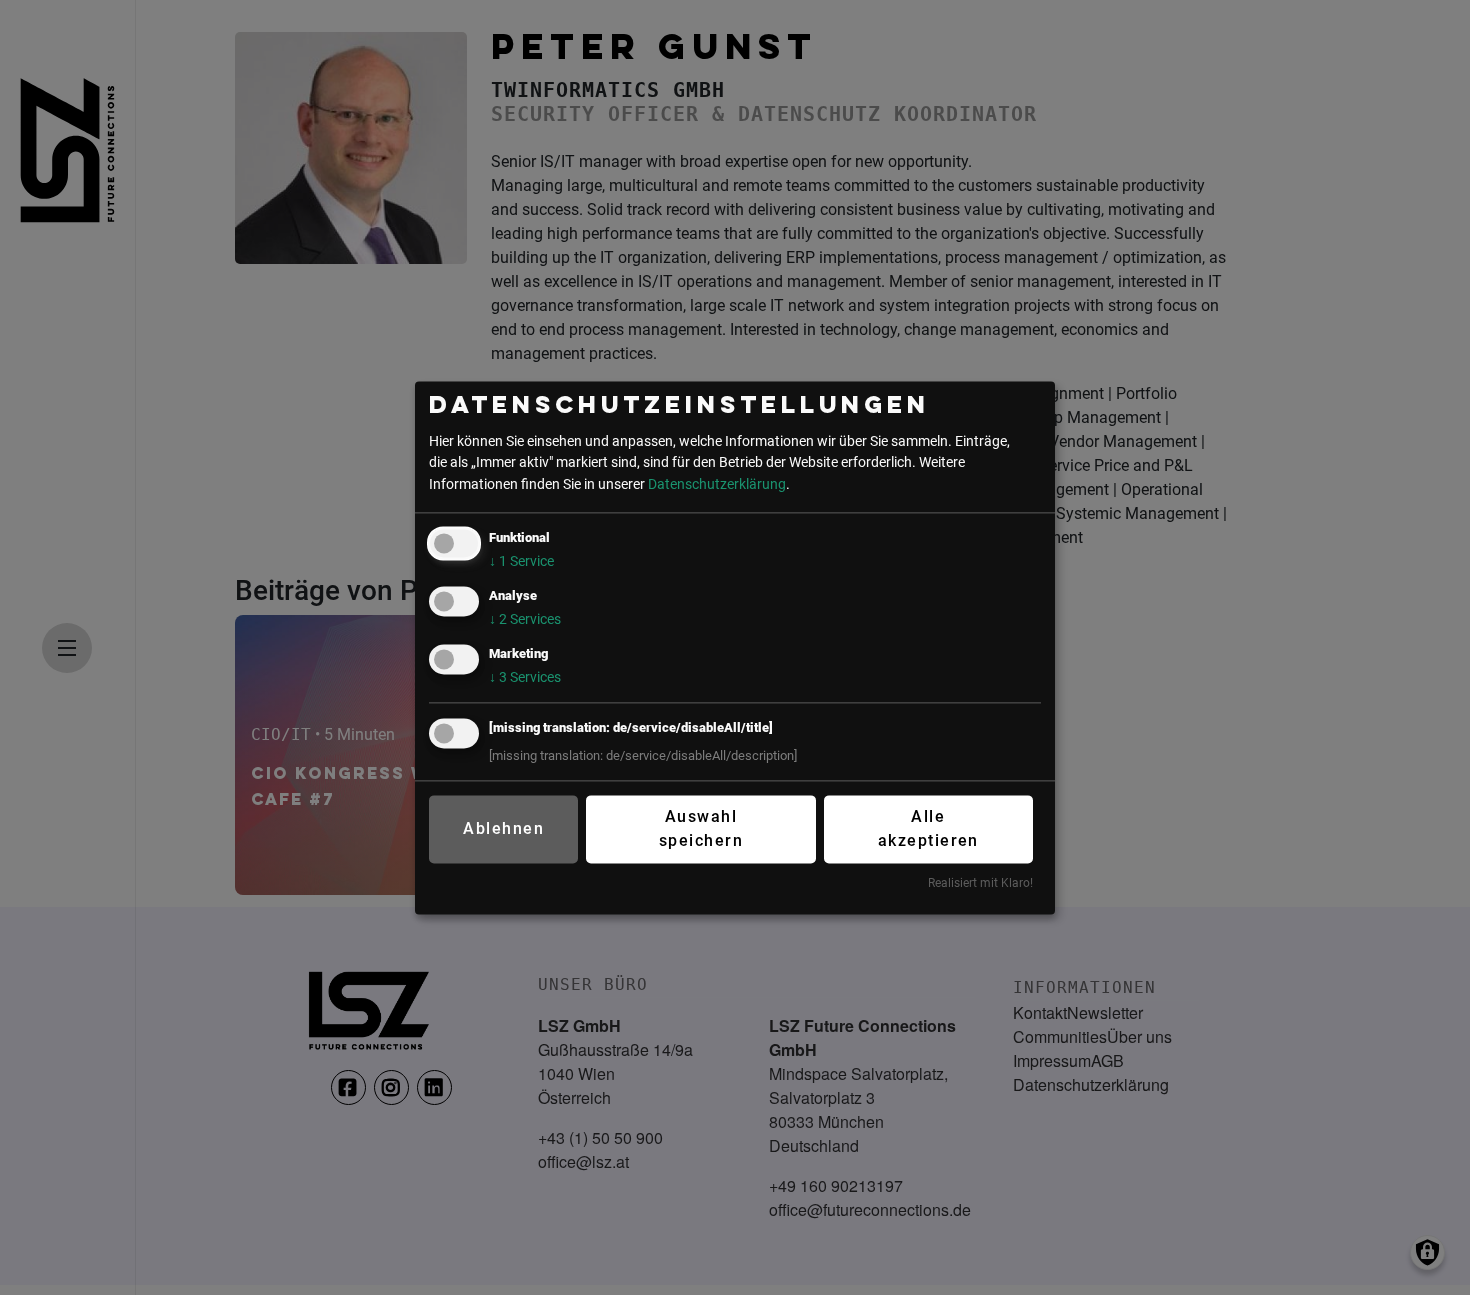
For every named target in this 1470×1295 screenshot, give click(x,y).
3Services (525, 677)
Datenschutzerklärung (717, 484)
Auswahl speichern (701, 829)
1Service (521, 561)
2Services (525, 619)
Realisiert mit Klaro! (980, 884)
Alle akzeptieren (928, 829)
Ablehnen (503, 829)
